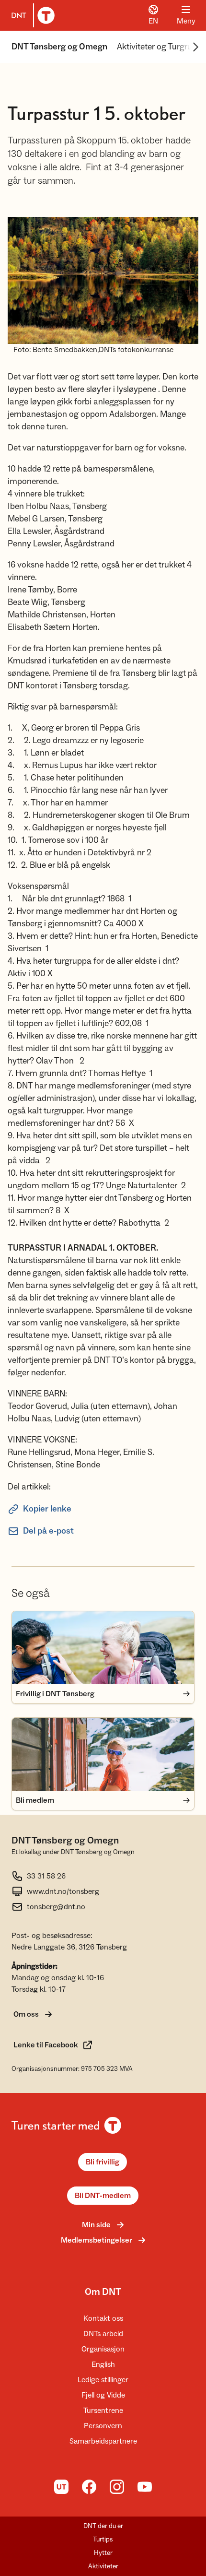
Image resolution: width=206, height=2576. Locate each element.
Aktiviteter (103, 2566)
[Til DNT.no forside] (31, 15)
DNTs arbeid (103, 2334)
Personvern (103, 2426)
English (103, 2364)
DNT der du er (103, 2526)
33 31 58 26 (46, 1876)
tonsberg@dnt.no (56, 1907)
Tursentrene (103, 2411)
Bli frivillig (103, 2162)
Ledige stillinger (103, 2380)
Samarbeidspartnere (103, 2441)
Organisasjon (103, 2349)
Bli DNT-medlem (103, 2196)
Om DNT (103, 2292)
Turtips (103, 2540)
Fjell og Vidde (103, 2395)
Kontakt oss (103, 2318)
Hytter (103, 2553)
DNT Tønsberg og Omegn (59, 47)
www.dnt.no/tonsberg (63, 1891)
